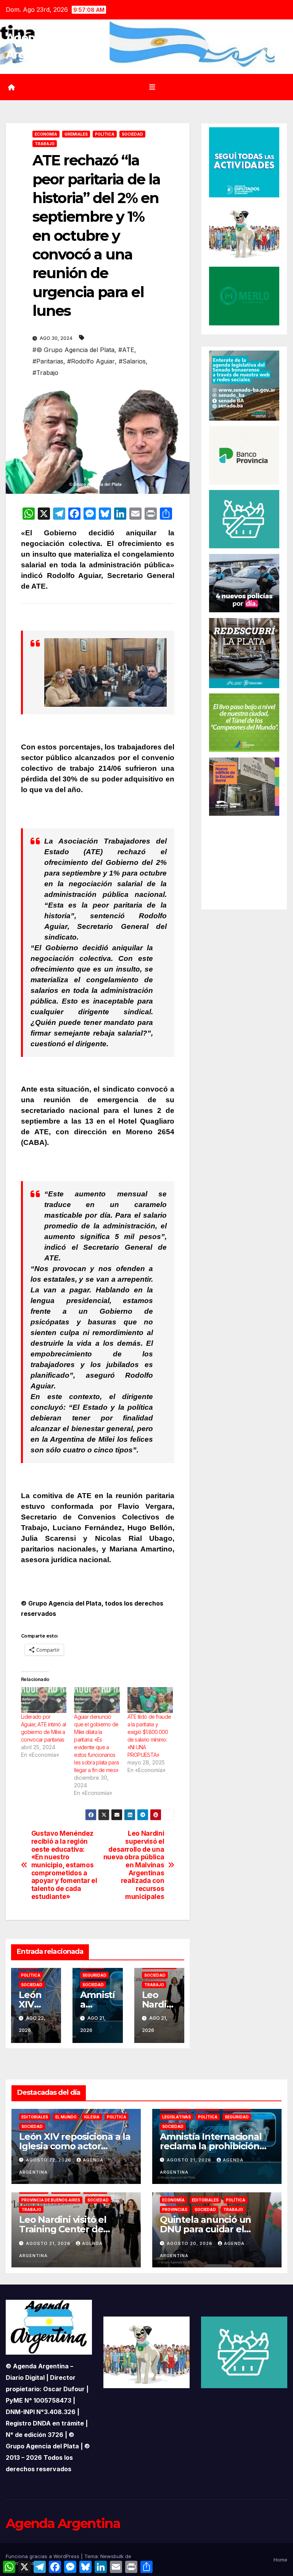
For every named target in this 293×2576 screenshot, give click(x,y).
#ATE (126, 350)
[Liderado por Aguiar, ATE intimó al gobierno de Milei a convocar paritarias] (44, 1700)
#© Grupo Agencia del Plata (73, 350)
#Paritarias (48, 361)
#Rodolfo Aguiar (91, 361)
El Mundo (66, 2117)
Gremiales (76, 134)
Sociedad (132, 134)
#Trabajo (45, 373)
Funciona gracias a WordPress (43, 2556)
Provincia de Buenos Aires (51, 2200)
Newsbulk (112, 2556)
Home (280, 2560)
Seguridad (94, 1975)
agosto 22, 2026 (49, 2160)
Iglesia (92, 2117)
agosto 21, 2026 (190, 2160)
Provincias (175, 2209)
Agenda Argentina (63, 2523)
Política (105, 134)
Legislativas (176, 2117)
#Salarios (132, 361)
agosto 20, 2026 (190, 2243)
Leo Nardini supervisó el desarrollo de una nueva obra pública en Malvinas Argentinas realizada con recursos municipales (134, 1865)
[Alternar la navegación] (152, 87)
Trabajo (45, 144)
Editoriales (35, 2117)
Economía (46, 134)
